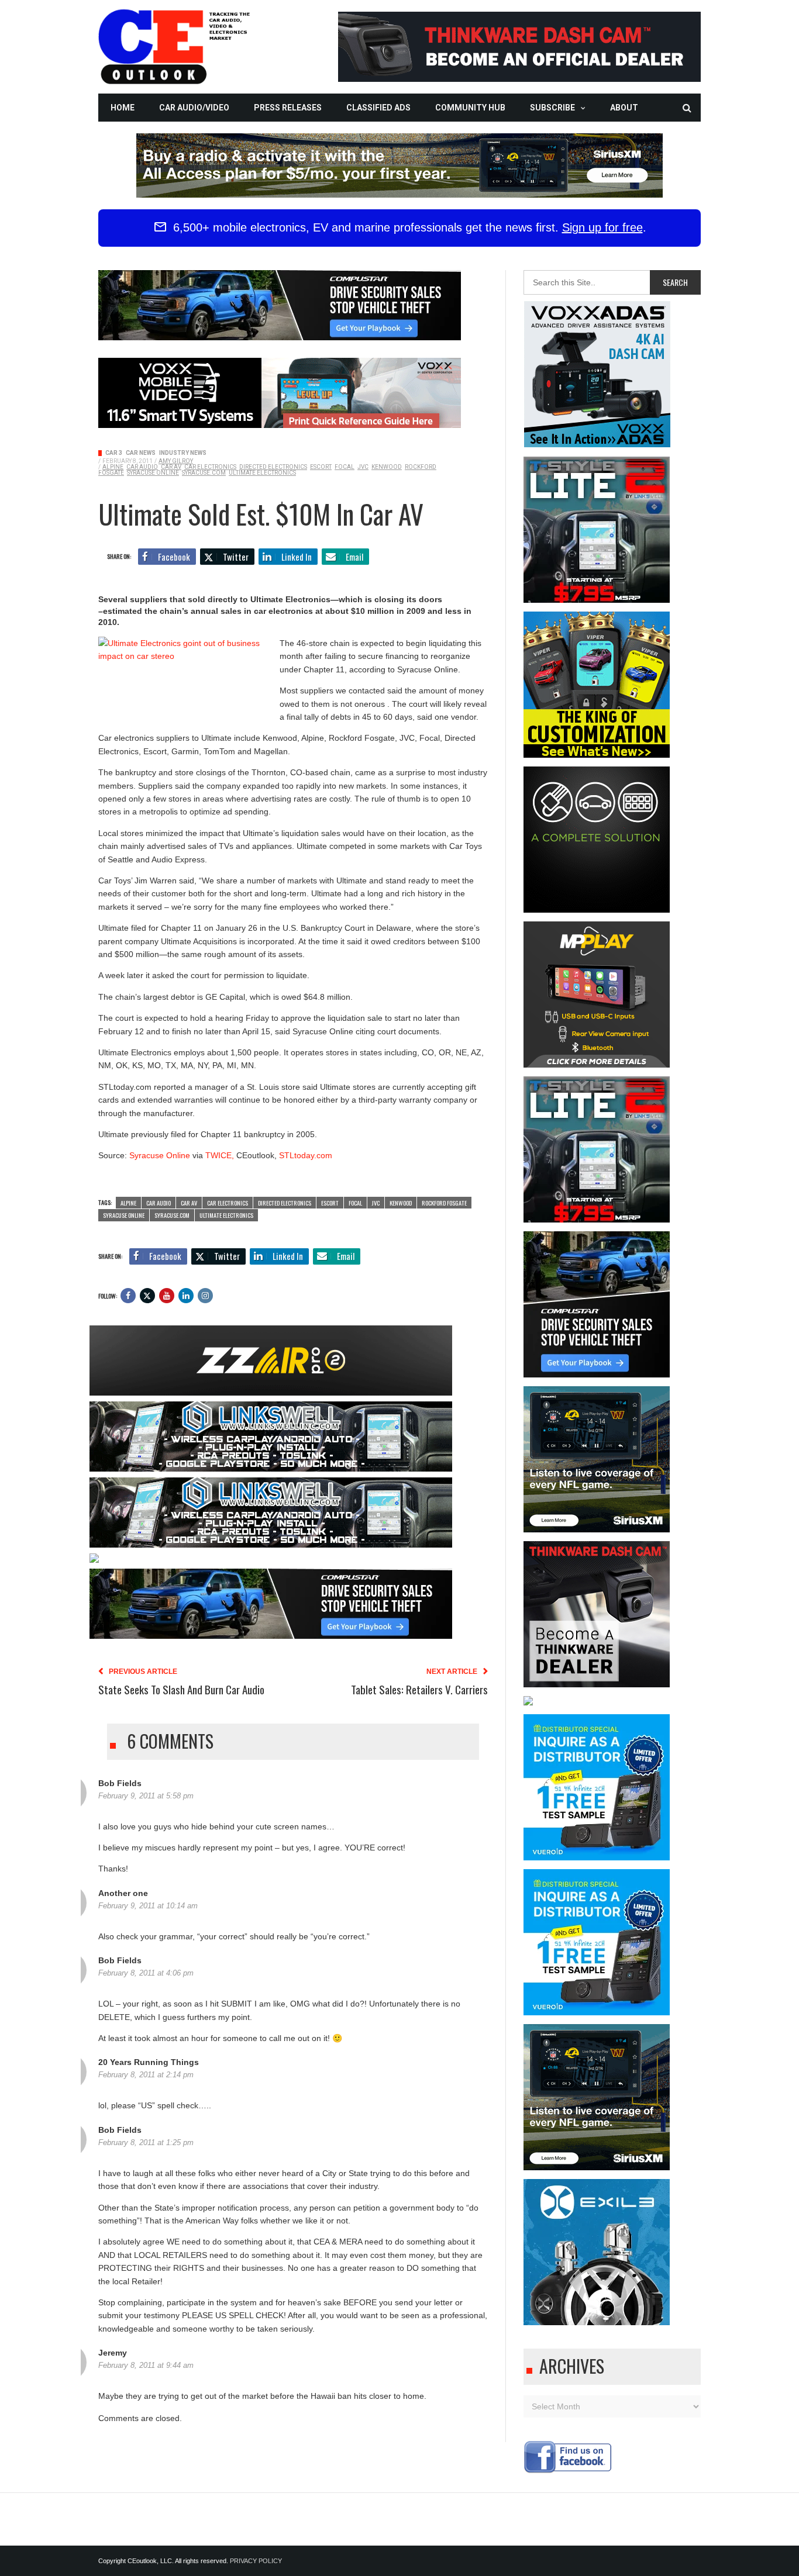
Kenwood (387, 467)
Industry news (183, 453)
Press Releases (288, 108)
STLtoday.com (306, 1155)
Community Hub (470, 108)
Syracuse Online (153, 473)
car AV (171, 467)
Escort (321, 467)
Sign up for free (602, 227)
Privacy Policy (256, 2561)
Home (123, 108)
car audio (142, 467)
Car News (141, 453)
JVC (363, 467)
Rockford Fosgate (444, 1203)
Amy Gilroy (176, 461)
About (624, 108)
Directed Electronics (273, 467)
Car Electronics (210, 467)
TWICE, (218, 1155)
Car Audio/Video (194, 108)
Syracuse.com (204, 473)
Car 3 (114, 453)
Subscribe (552, 108)
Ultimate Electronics (262, 473)
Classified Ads (378, 108)
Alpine (113, 467)
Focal (345, 467)
